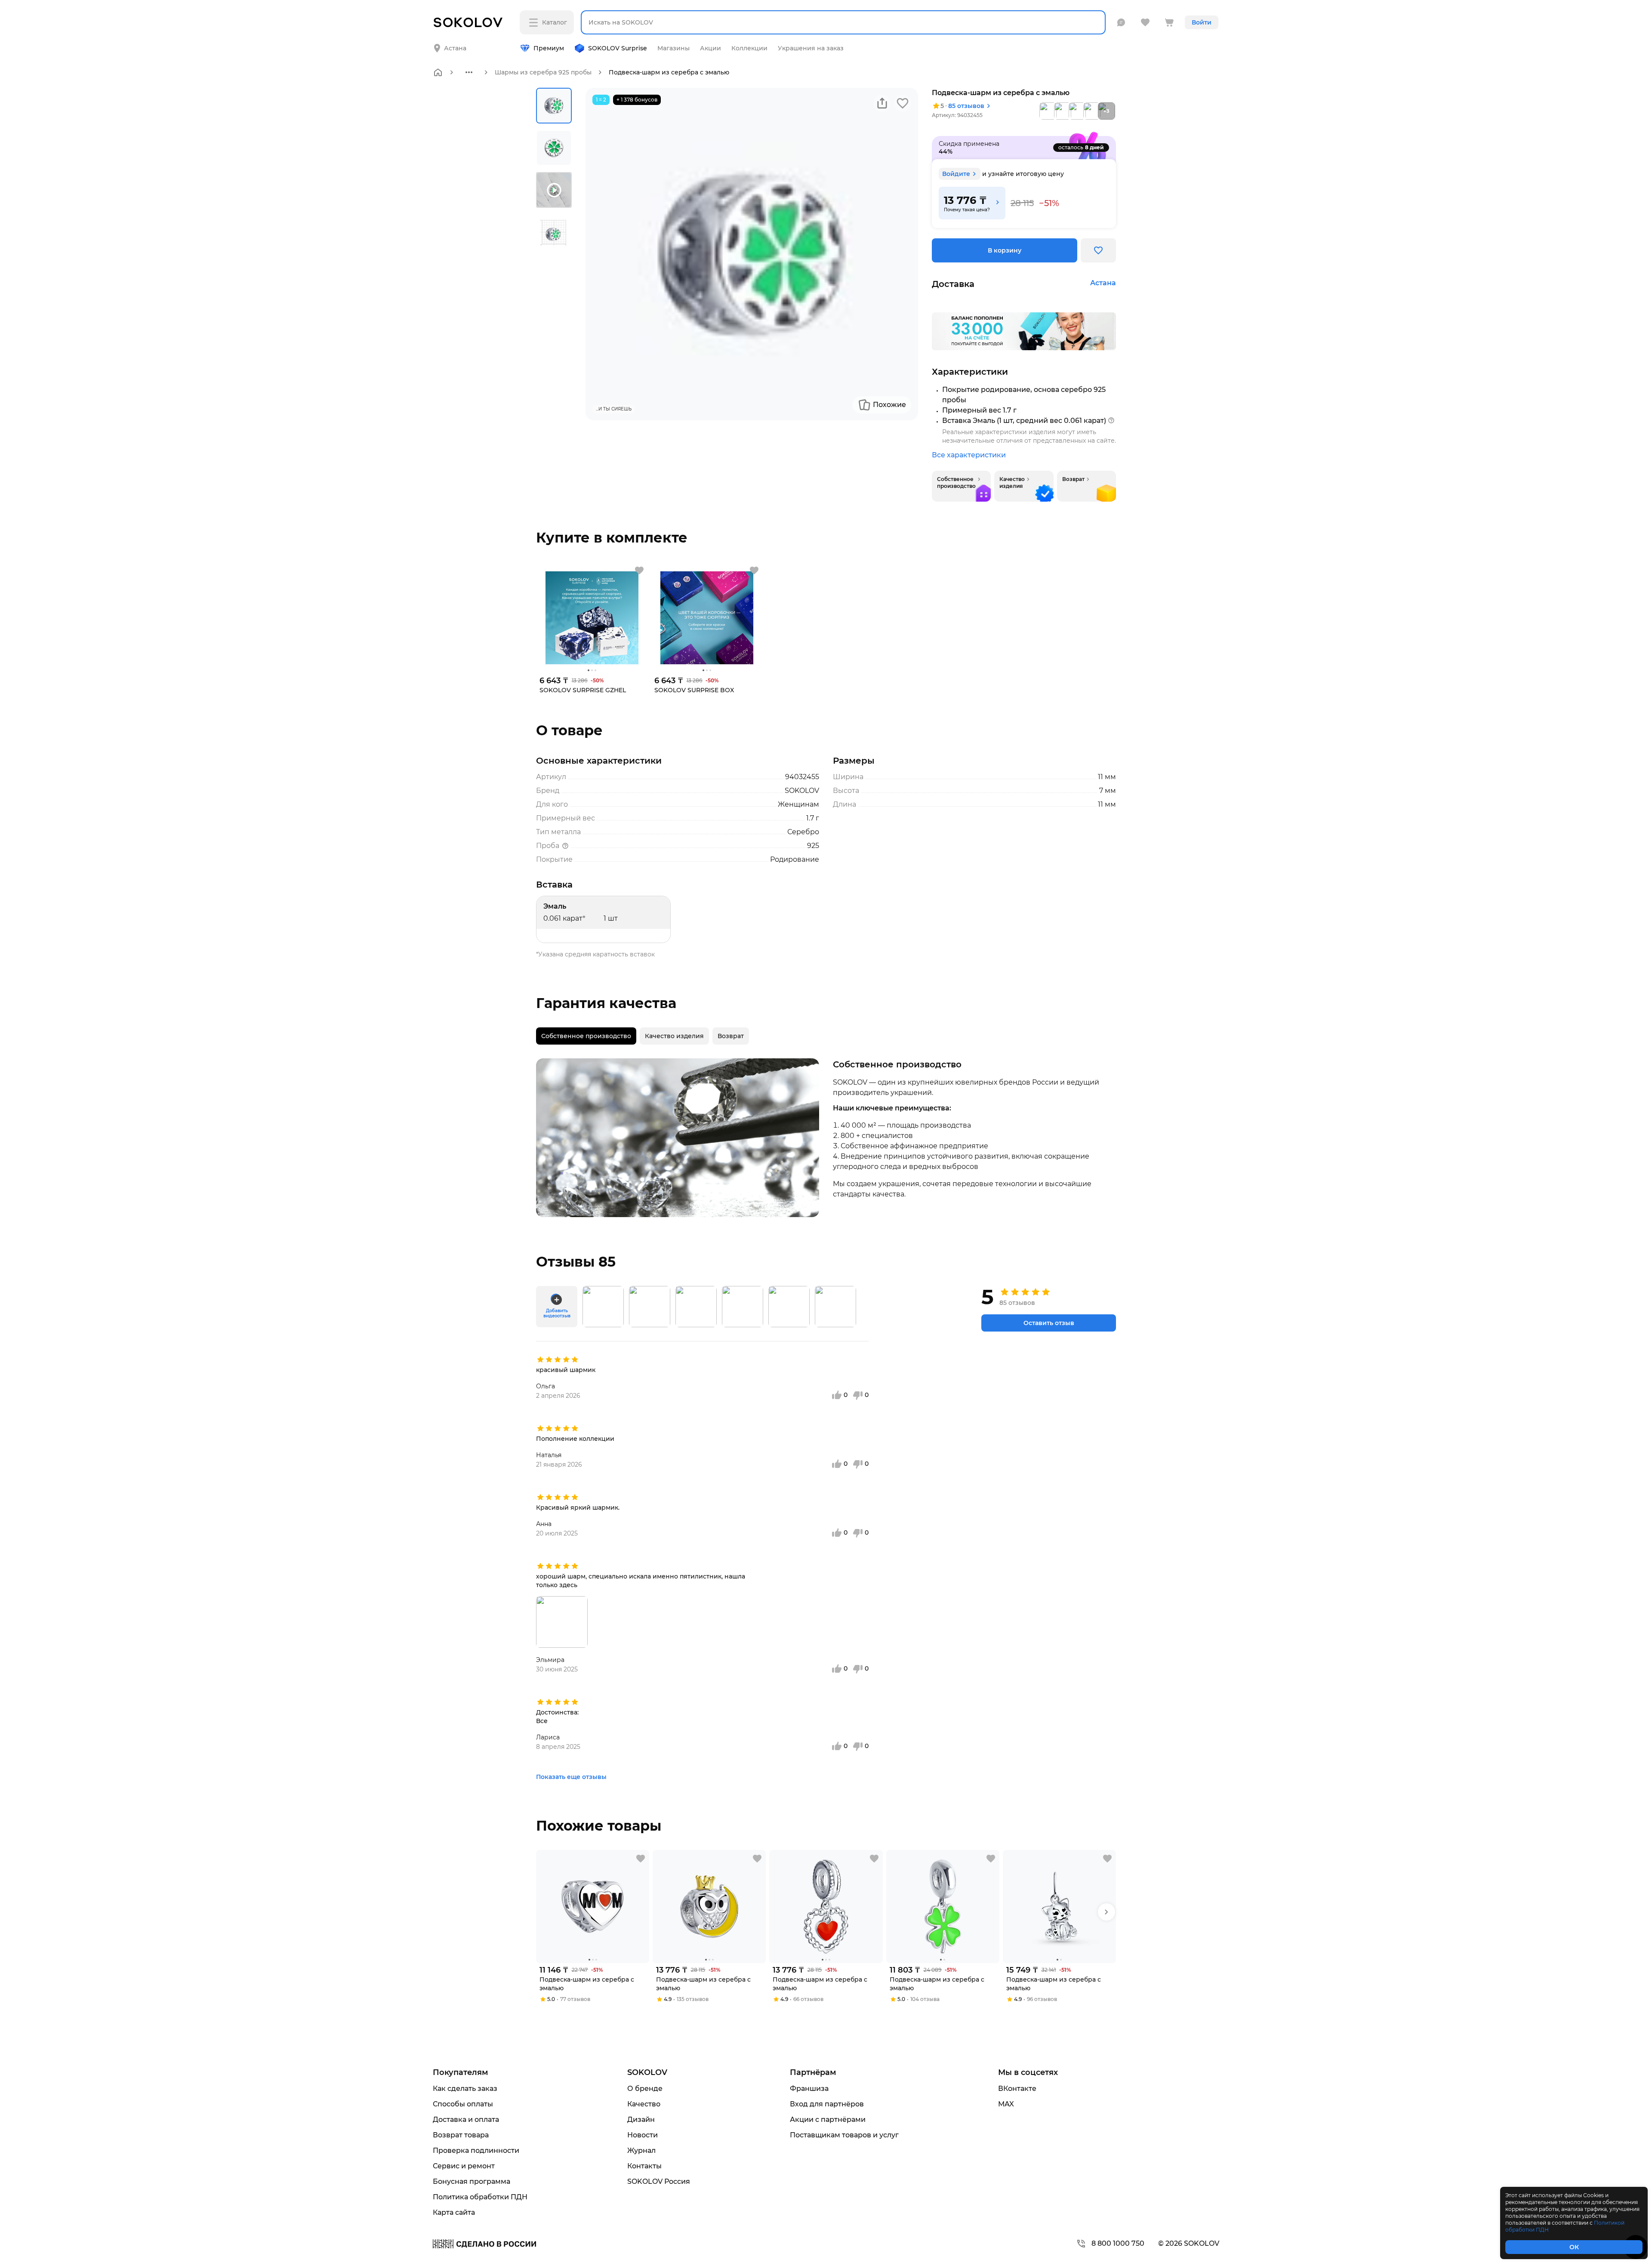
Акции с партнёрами (828, 2120)
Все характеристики (969, 455)
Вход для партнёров (827, 2104)
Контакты (644, 2166)
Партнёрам (813, 2072)
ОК (1574, 2247)
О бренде (645, 2089)
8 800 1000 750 (1118, 2243)
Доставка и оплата (466, 2120)
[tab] (586, 1036)
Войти (1202, 22)
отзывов (966, 106)
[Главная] (438, 72)
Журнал (641, 2150)
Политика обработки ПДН (480, 2197)
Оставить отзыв (1049, 1323)
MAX (1006, 2104)
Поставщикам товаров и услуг (844, 2135)
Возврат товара (461, 2135)
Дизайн (641, 2120)
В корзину (1005, 250)
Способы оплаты (463, 2104)
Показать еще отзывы (571, 1777)
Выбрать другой (541, 41)
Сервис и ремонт (464, 2166)
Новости (643, 2135)
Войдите (956, 174)
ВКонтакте (1017, 2089)
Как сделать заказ (465, 2089)
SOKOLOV (647, 2072)
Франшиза (809, 2089)
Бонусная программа (472, 2181)
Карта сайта (454, 2212)
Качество (644, 2104)
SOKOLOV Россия (659, 2181)
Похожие (889, 405)
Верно (468, 41)
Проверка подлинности (476, 2150)
